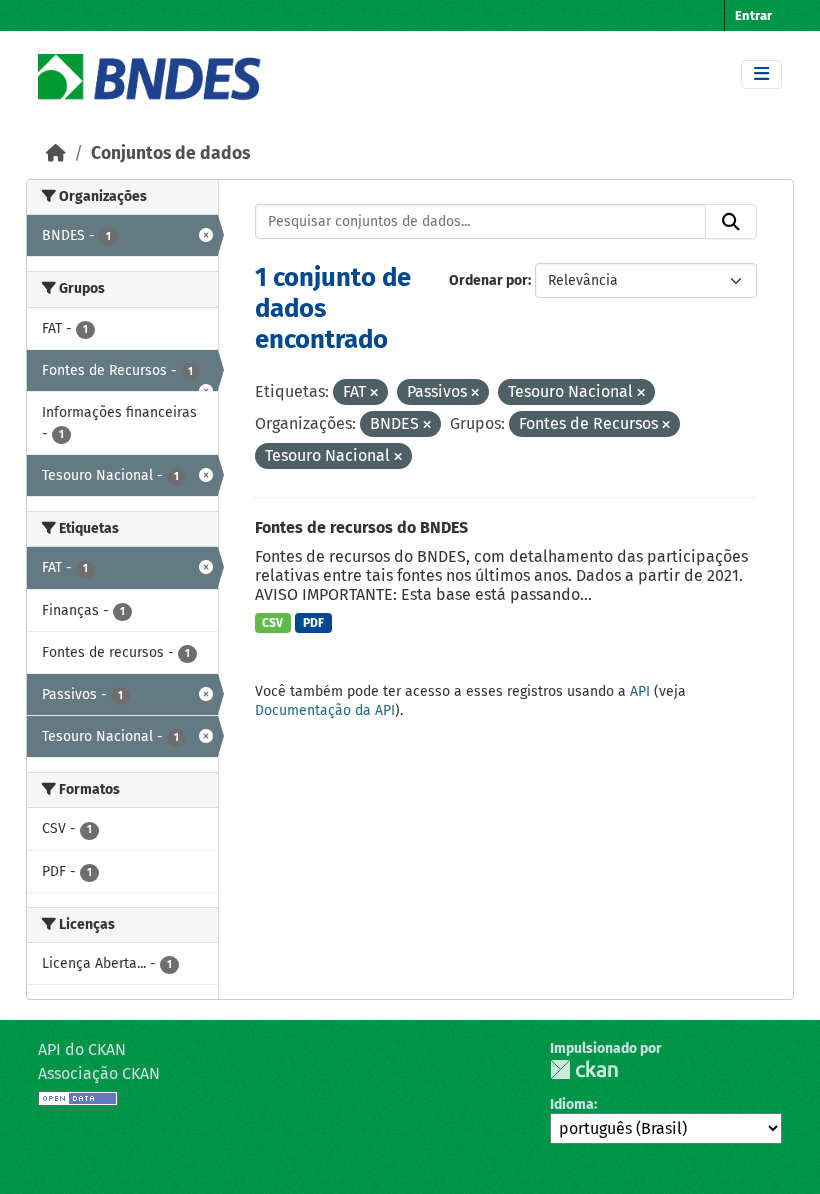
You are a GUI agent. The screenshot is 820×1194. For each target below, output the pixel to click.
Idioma (572, 1104)
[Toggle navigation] (761, 74)
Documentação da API (325, 710)
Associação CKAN (99, 1073)
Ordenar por (488, 280)
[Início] (56, 153)
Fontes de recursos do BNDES (361, 527)
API (640, 691)
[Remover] (374, 393)
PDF (313, 623)
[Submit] (731, 222)
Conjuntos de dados (170, 153)
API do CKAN (82, 1049)
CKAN (584, 1069)
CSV (272, 623)
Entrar (753, 15)
